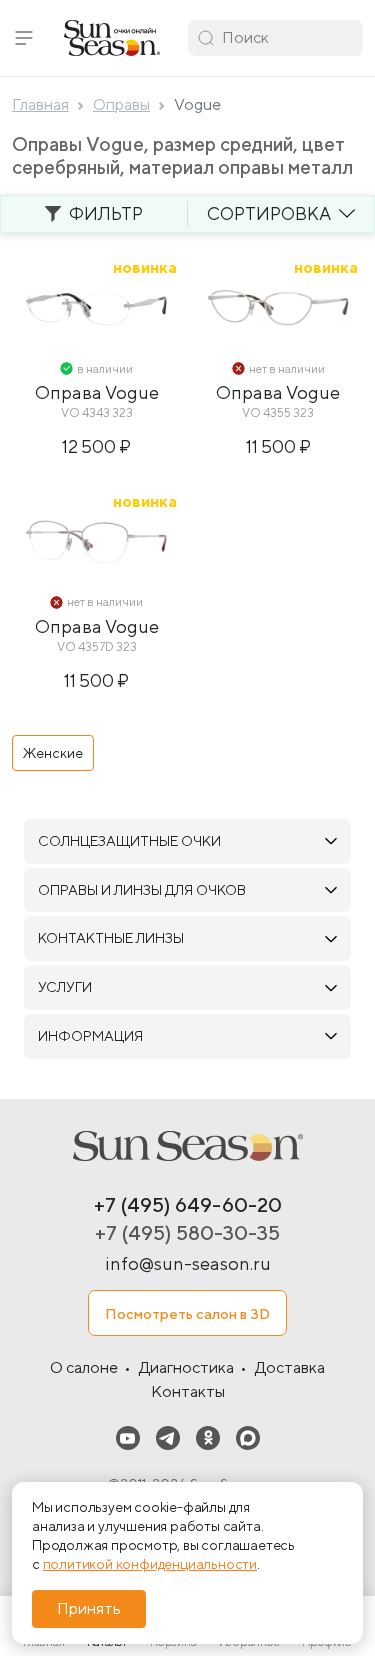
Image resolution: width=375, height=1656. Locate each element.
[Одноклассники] (208, 1436)
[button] (24, 38)
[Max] (248, 1436)
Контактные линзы (111, 938)
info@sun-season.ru (188, 1263)
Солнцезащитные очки (129, 841)
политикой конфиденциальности (150, 1564)
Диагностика (186, 1367)
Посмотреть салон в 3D (187, 1313)
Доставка (290, 1367)
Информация (90, 1036)
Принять (89, 1608)
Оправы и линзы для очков (142, 890)
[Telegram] (168, 1436)
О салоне (84, 1367)
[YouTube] (128, 1436)
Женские (53, 753)
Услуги (65, 987)
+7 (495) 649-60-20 (188, 1204)
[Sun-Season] (188, 1146)
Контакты (188, 1391)
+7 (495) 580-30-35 (187, 1232)
